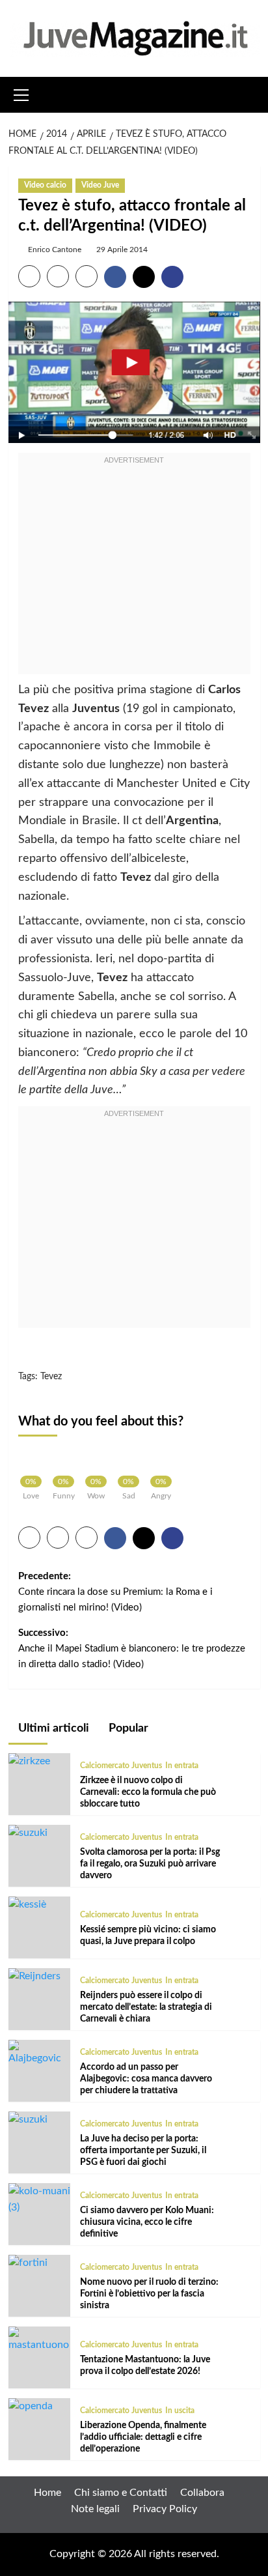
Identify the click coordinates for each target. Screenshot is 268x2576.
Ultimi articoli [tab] (52, 1728)
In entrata (182, 1766)
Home (47, 2493)
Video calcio (45, 185)
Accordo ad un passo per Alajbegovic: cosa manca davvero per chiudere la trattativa (146, 2079)
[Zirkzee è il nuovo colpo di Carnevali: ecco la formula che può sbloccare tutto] (29, 1761)
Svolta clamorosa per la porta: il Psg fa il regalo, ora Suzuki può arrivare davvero (150, 1864)
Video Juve (100, 185)
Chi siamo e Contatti (121, 2493)
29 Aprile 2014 (122, 250)
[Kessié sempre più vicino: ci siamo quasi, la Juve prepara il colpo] (27, 1904)
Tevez (51, 1377)
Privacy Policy (165, 2509)
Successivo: (132, 1649)
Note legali (95, 2509)
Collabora (202, 2493)
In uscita (180, 2411)
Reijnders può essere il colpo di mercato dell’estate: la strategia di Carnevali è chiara (146, 2007)
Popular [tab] (127, 1728)
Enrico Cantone (55, 250)
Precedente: (115, 1592)
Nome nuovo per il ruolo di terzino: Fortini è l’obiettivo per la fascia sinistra (149, 2294)
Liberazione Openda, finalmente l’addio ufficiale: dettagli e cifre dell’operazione (143, 2437)
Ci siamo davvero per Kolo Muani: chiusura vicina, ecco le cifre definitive (147, 2222)
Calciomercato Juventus (121, 1766)
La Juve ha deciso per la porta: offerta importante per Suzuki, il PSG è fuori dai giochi (143, 2151)
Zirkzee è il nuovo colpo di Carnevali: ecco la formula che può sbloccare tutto (148, 1792)
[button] (21, 93)
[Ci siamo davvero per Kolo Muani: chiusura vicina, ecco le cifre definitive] (39, 2199)
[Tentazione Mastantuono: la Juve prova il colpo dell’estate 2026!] (39, 2340)
